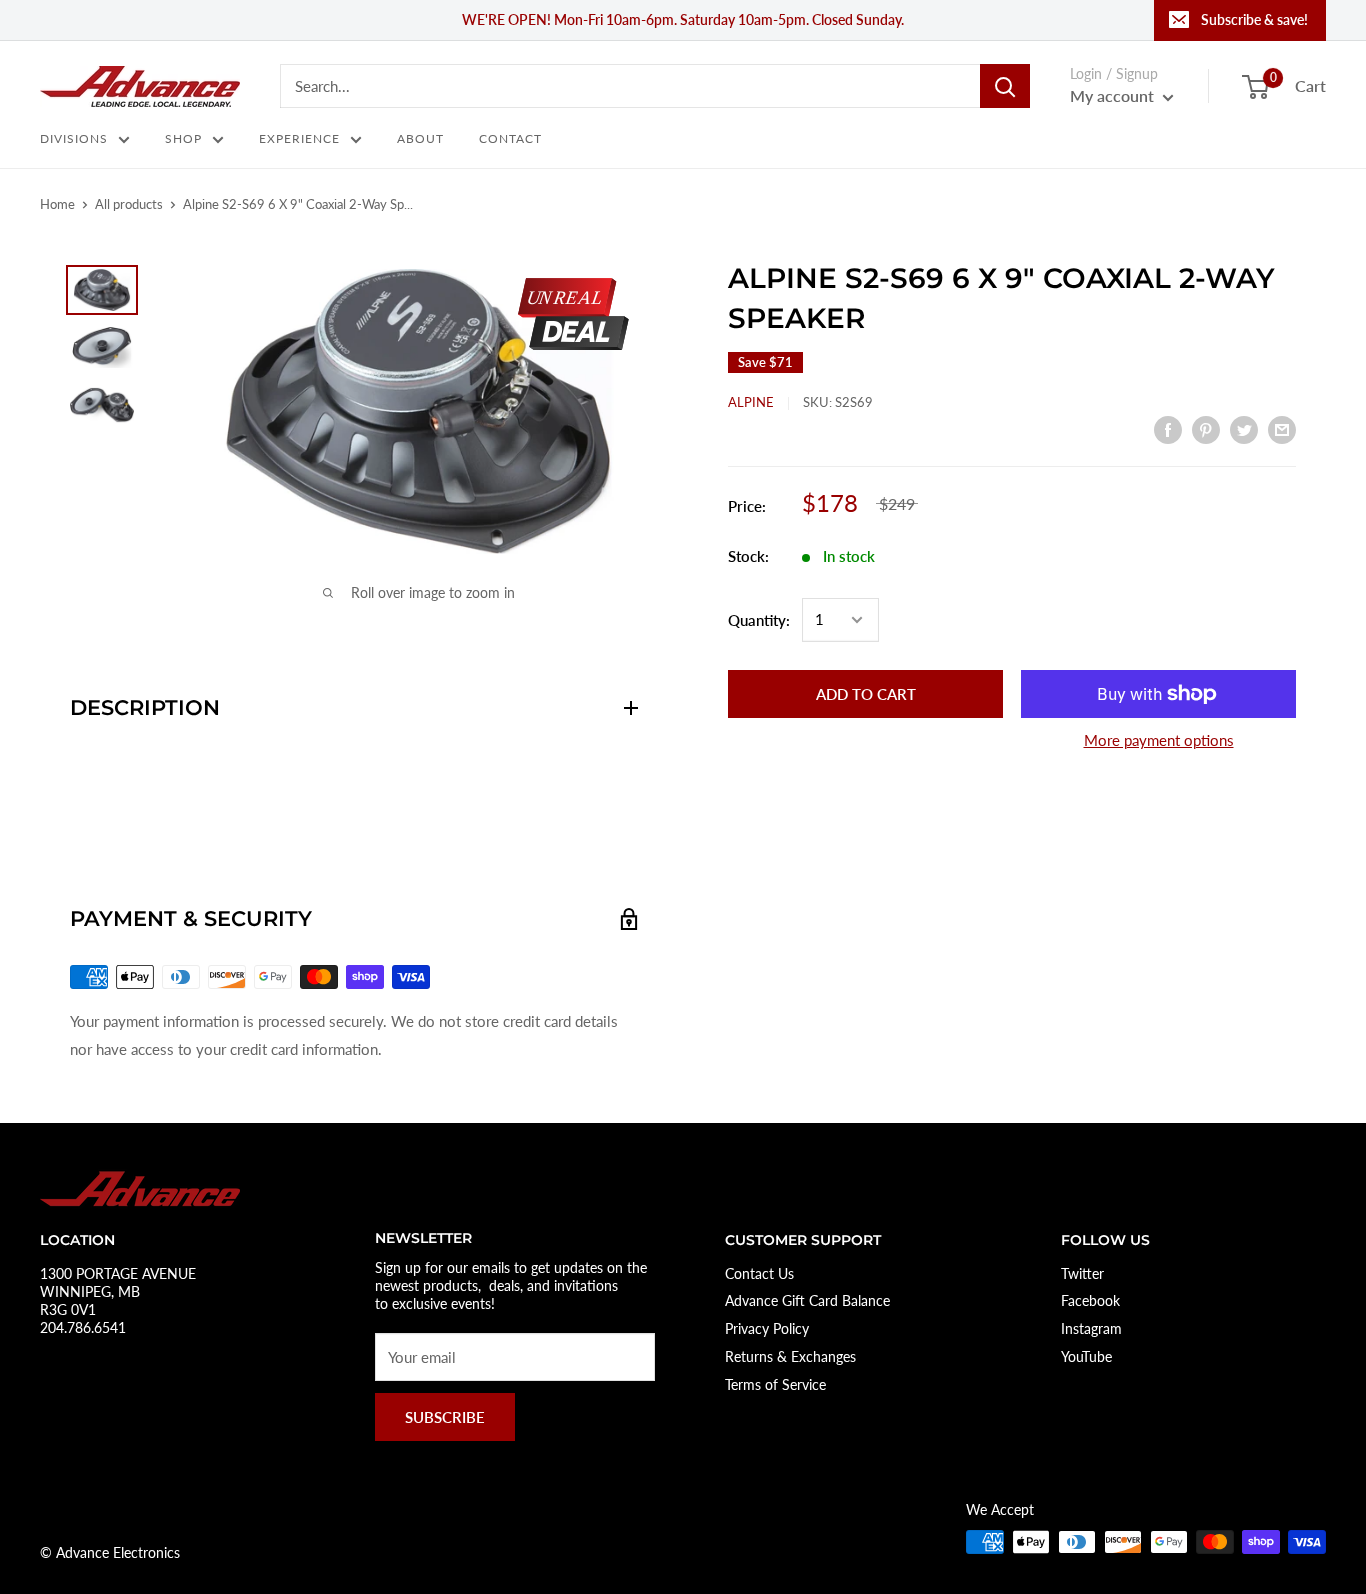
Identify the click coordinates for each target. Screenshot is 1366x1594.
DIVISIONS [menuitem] (74, 138)
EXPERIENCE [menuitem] (299, 138)
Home (57, 204)
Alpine (751, 402)
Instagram (1091, 1328)
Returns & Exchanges (790, 1356)
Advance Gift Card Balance (807, 1300)
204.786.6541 (83, 1327)
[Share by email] (1282, 428)
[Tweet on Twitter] (1244, 428)
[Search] (1005, 86)
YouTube (1086, 1356)
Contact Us (759, 1273)
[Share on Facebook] (1168, 428)
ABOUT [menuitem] (420, 138)
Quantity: (759, 620)
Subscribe (445, 1417)
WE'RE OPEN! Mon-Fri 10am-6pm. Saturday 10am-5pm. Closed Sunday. (683, 19)
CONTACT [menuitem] (510, 138)
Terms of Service (775, 1384)
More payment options (1159, 740)
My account (1114, 95)
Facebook (1090, 1300)
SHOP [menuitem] (183, 138)
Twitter (1082, 1273)
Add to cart (866, 694)
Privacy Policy (767, 1328)
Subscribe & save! (1254, 19)
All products (129, 204)
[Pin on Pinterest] (1206, 428)
